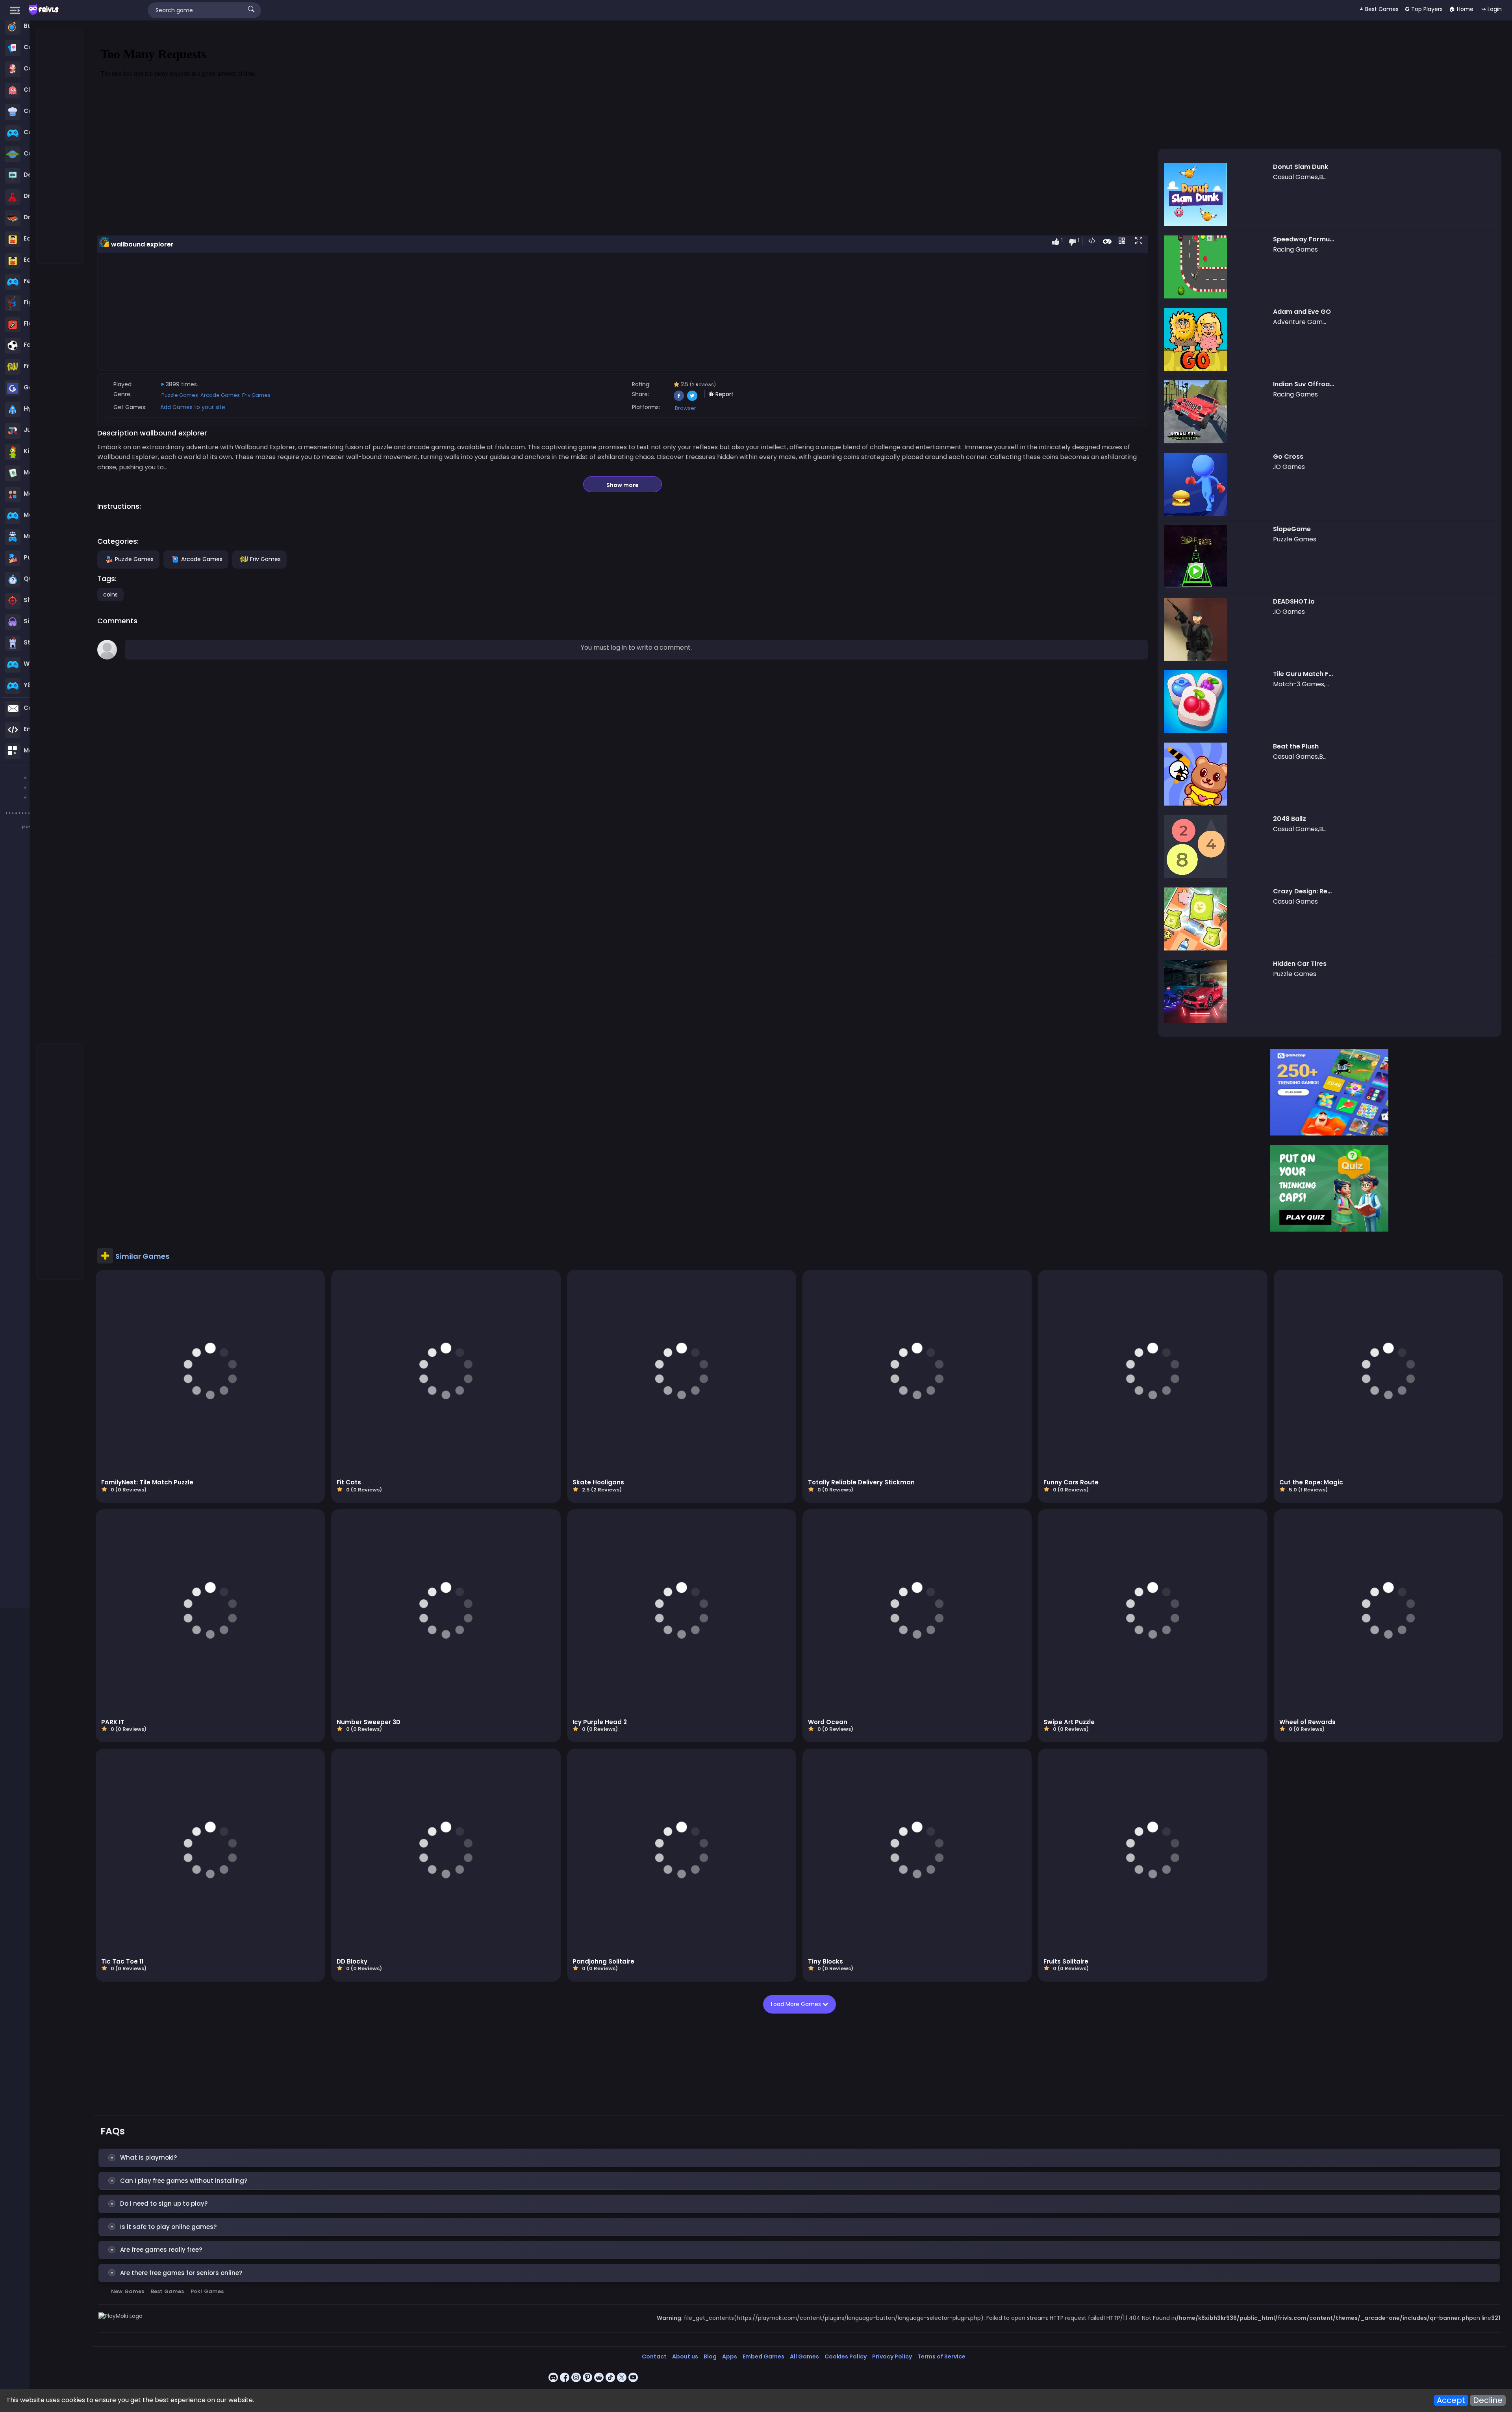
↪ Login (1492, 9)
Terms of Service (941, 2356)
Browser (686, 408)
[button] (1140, 241)
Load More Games (799, 2004)
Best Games (167, 2291)
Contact (654, 2356)
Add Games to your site (193, 407)
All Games (804, 2356)
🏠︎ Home (1461, 9)
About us (685, 2356)
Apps (730, 2356)
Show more (623, 485)
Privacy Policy (892, 2356)
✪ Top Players (1424, 9)
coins (110, 595)
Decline (1488, 2400)
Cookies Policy (846, 2356)
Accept (1451, 2400)
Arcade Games (220, 395)
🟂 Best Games (1379, 9)
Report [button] (724, 394)
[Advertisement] (61, 146)
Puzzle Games (180, 395)
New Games (128, 2291)
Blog (710, 2356)
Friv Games (256, 395)
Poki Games (207, 2291)
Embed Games (763, 2356)
